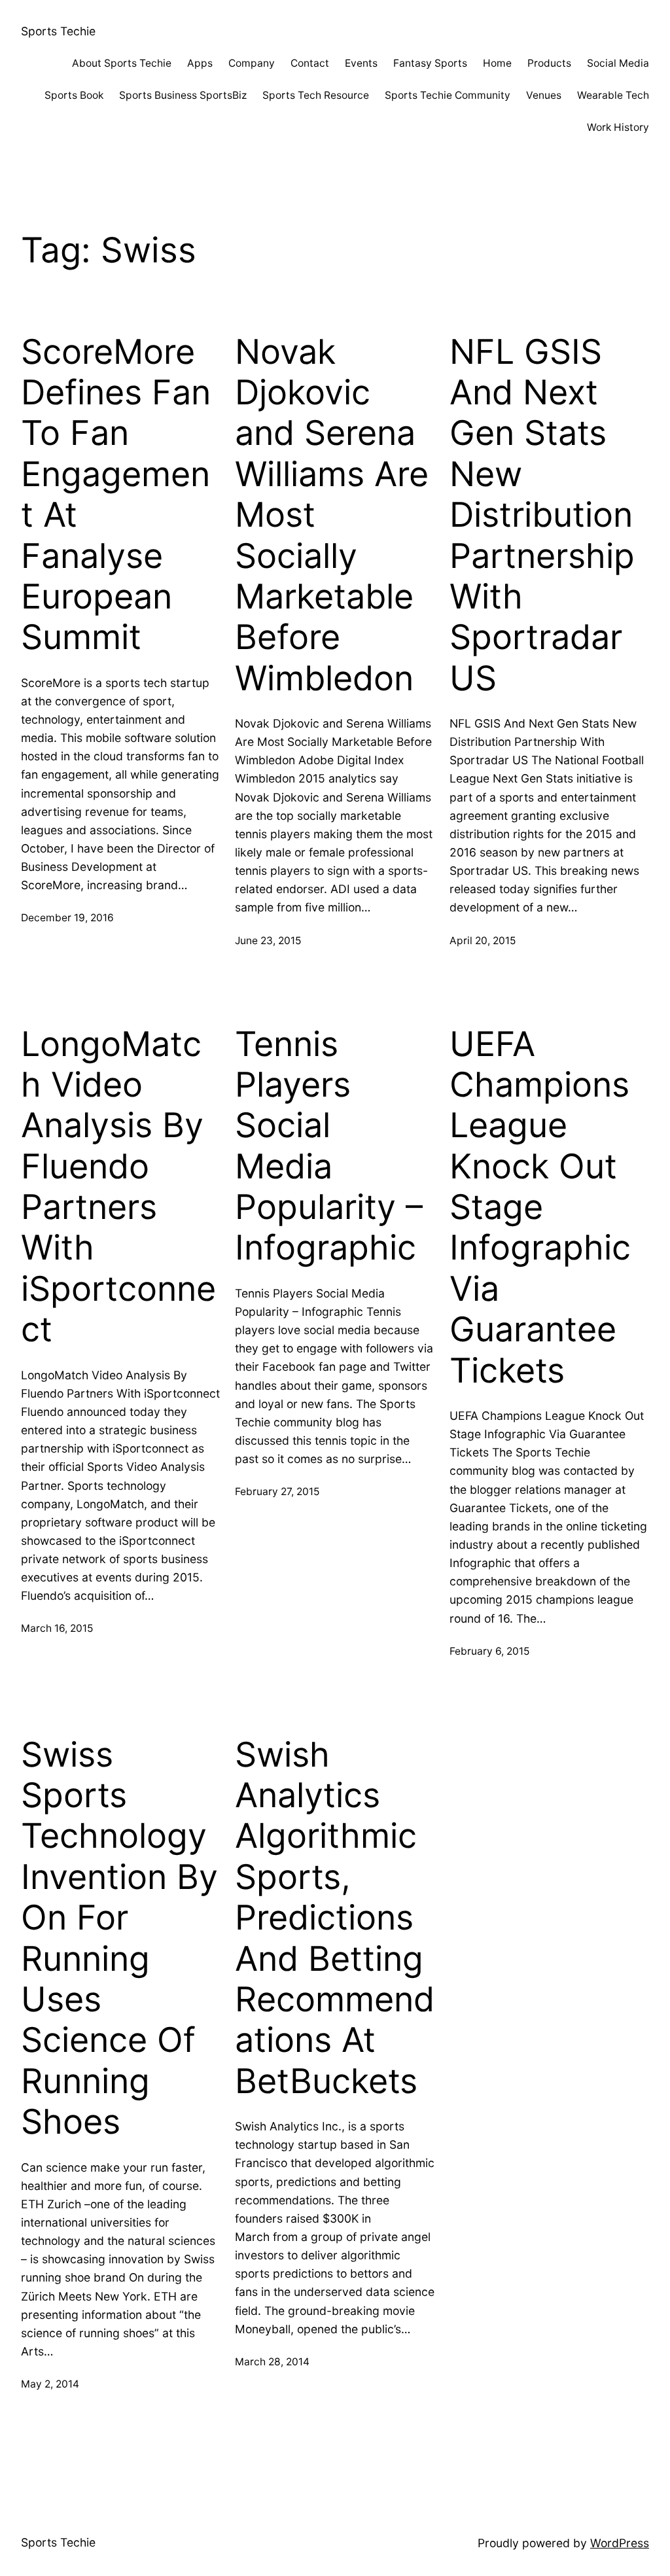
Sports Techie (58, 31)
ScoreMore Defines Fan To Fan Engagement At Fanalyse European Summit (116, 495)
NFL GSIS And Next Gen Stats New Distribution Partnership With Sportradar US (542, 515)
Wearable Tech (613, 95)
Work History (618, 127)
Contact (310, 63)
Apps (200, 63)
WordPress (620, 2543)
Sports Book (74, 95)
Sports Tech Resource (316, 95)
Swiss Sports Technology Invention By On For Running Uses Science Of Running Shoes (119, 1939)
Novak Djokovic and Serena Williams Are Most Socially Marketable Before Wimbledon (332, 515)
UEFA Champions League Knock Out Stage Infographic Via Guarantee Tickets (540, 1208)
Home (497, 63)
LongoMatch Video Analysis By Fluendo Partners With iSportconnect (118, 1187)
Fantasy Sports (430, 63)
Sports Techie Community (448, 95)
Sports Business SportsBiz (183, 95)
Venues (544, 95)
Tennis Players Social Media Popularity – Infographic (329, 1146)
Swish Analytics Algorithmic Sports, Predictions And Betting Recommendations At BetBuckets (335, 1918)
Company (252, 63)
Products (549, 63)
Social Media (618, 63)
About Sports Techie (122, 63)
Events (361, 63)
